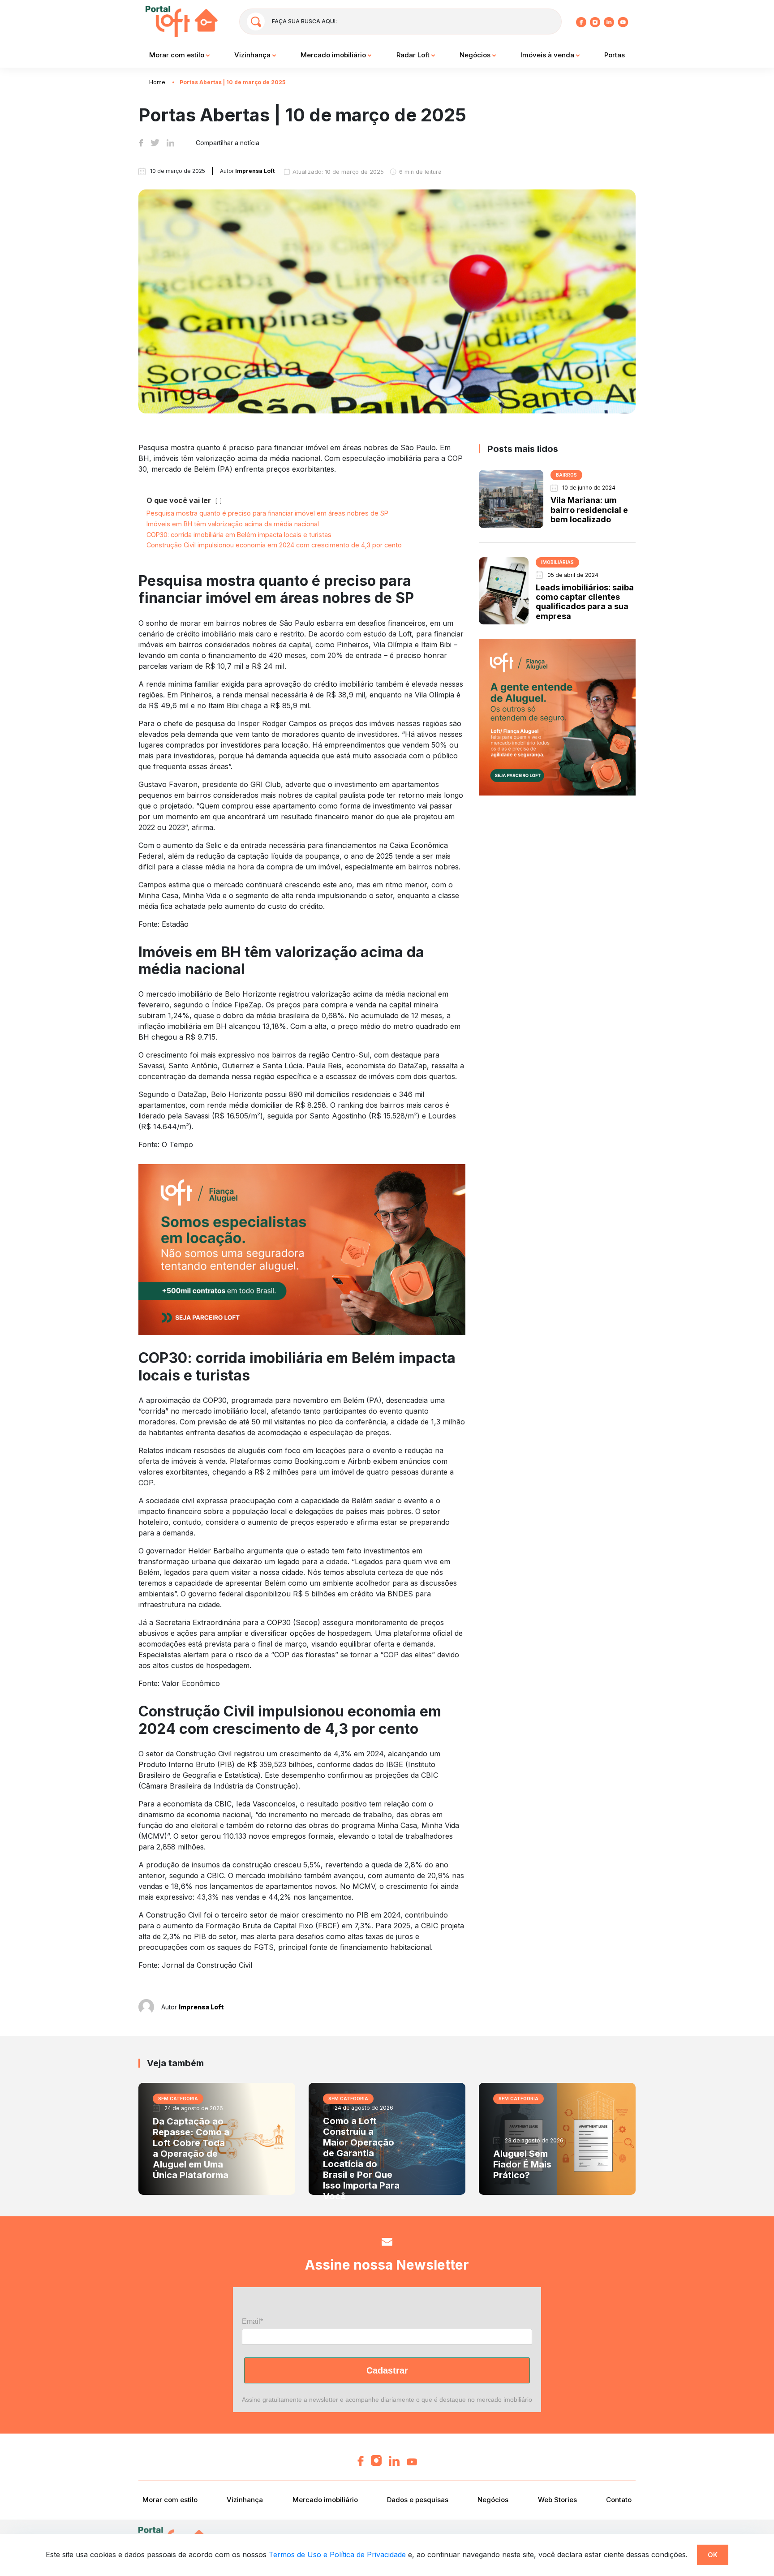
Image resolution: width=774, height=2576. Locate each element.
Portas (615, 55)
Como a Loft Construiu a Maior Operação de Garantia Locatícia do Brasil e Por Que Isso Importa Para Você (361, 2159)
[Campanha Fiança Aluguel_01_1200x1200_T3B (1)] (557, 717)
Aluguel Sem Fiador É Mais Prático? (522, 2164)
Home (157, 82)
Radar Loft (414, 55)
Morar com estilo (178, 55)
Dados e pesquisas (418, 2500)
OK (713, 2555)
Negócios (476, 55)
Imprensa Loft (201, 2007)
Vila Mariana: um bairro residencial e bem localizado (589, 510)
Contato (619, 2500)
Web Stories (557, 2500)
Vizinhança (253, 55)
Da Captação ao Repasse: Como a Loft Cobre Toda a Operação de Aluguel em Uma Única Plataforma (191, 2148)
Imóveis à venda (548, 55)
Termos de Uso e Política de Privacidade (337, 2554)
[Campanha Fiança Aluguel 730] (302, 1249)
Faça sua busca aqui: (304, 21)
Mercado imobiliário (334, 55)
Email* (252, 2321)
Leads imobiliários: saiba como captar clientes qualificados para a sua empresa (585, 602)
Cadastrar (387, 2370)
